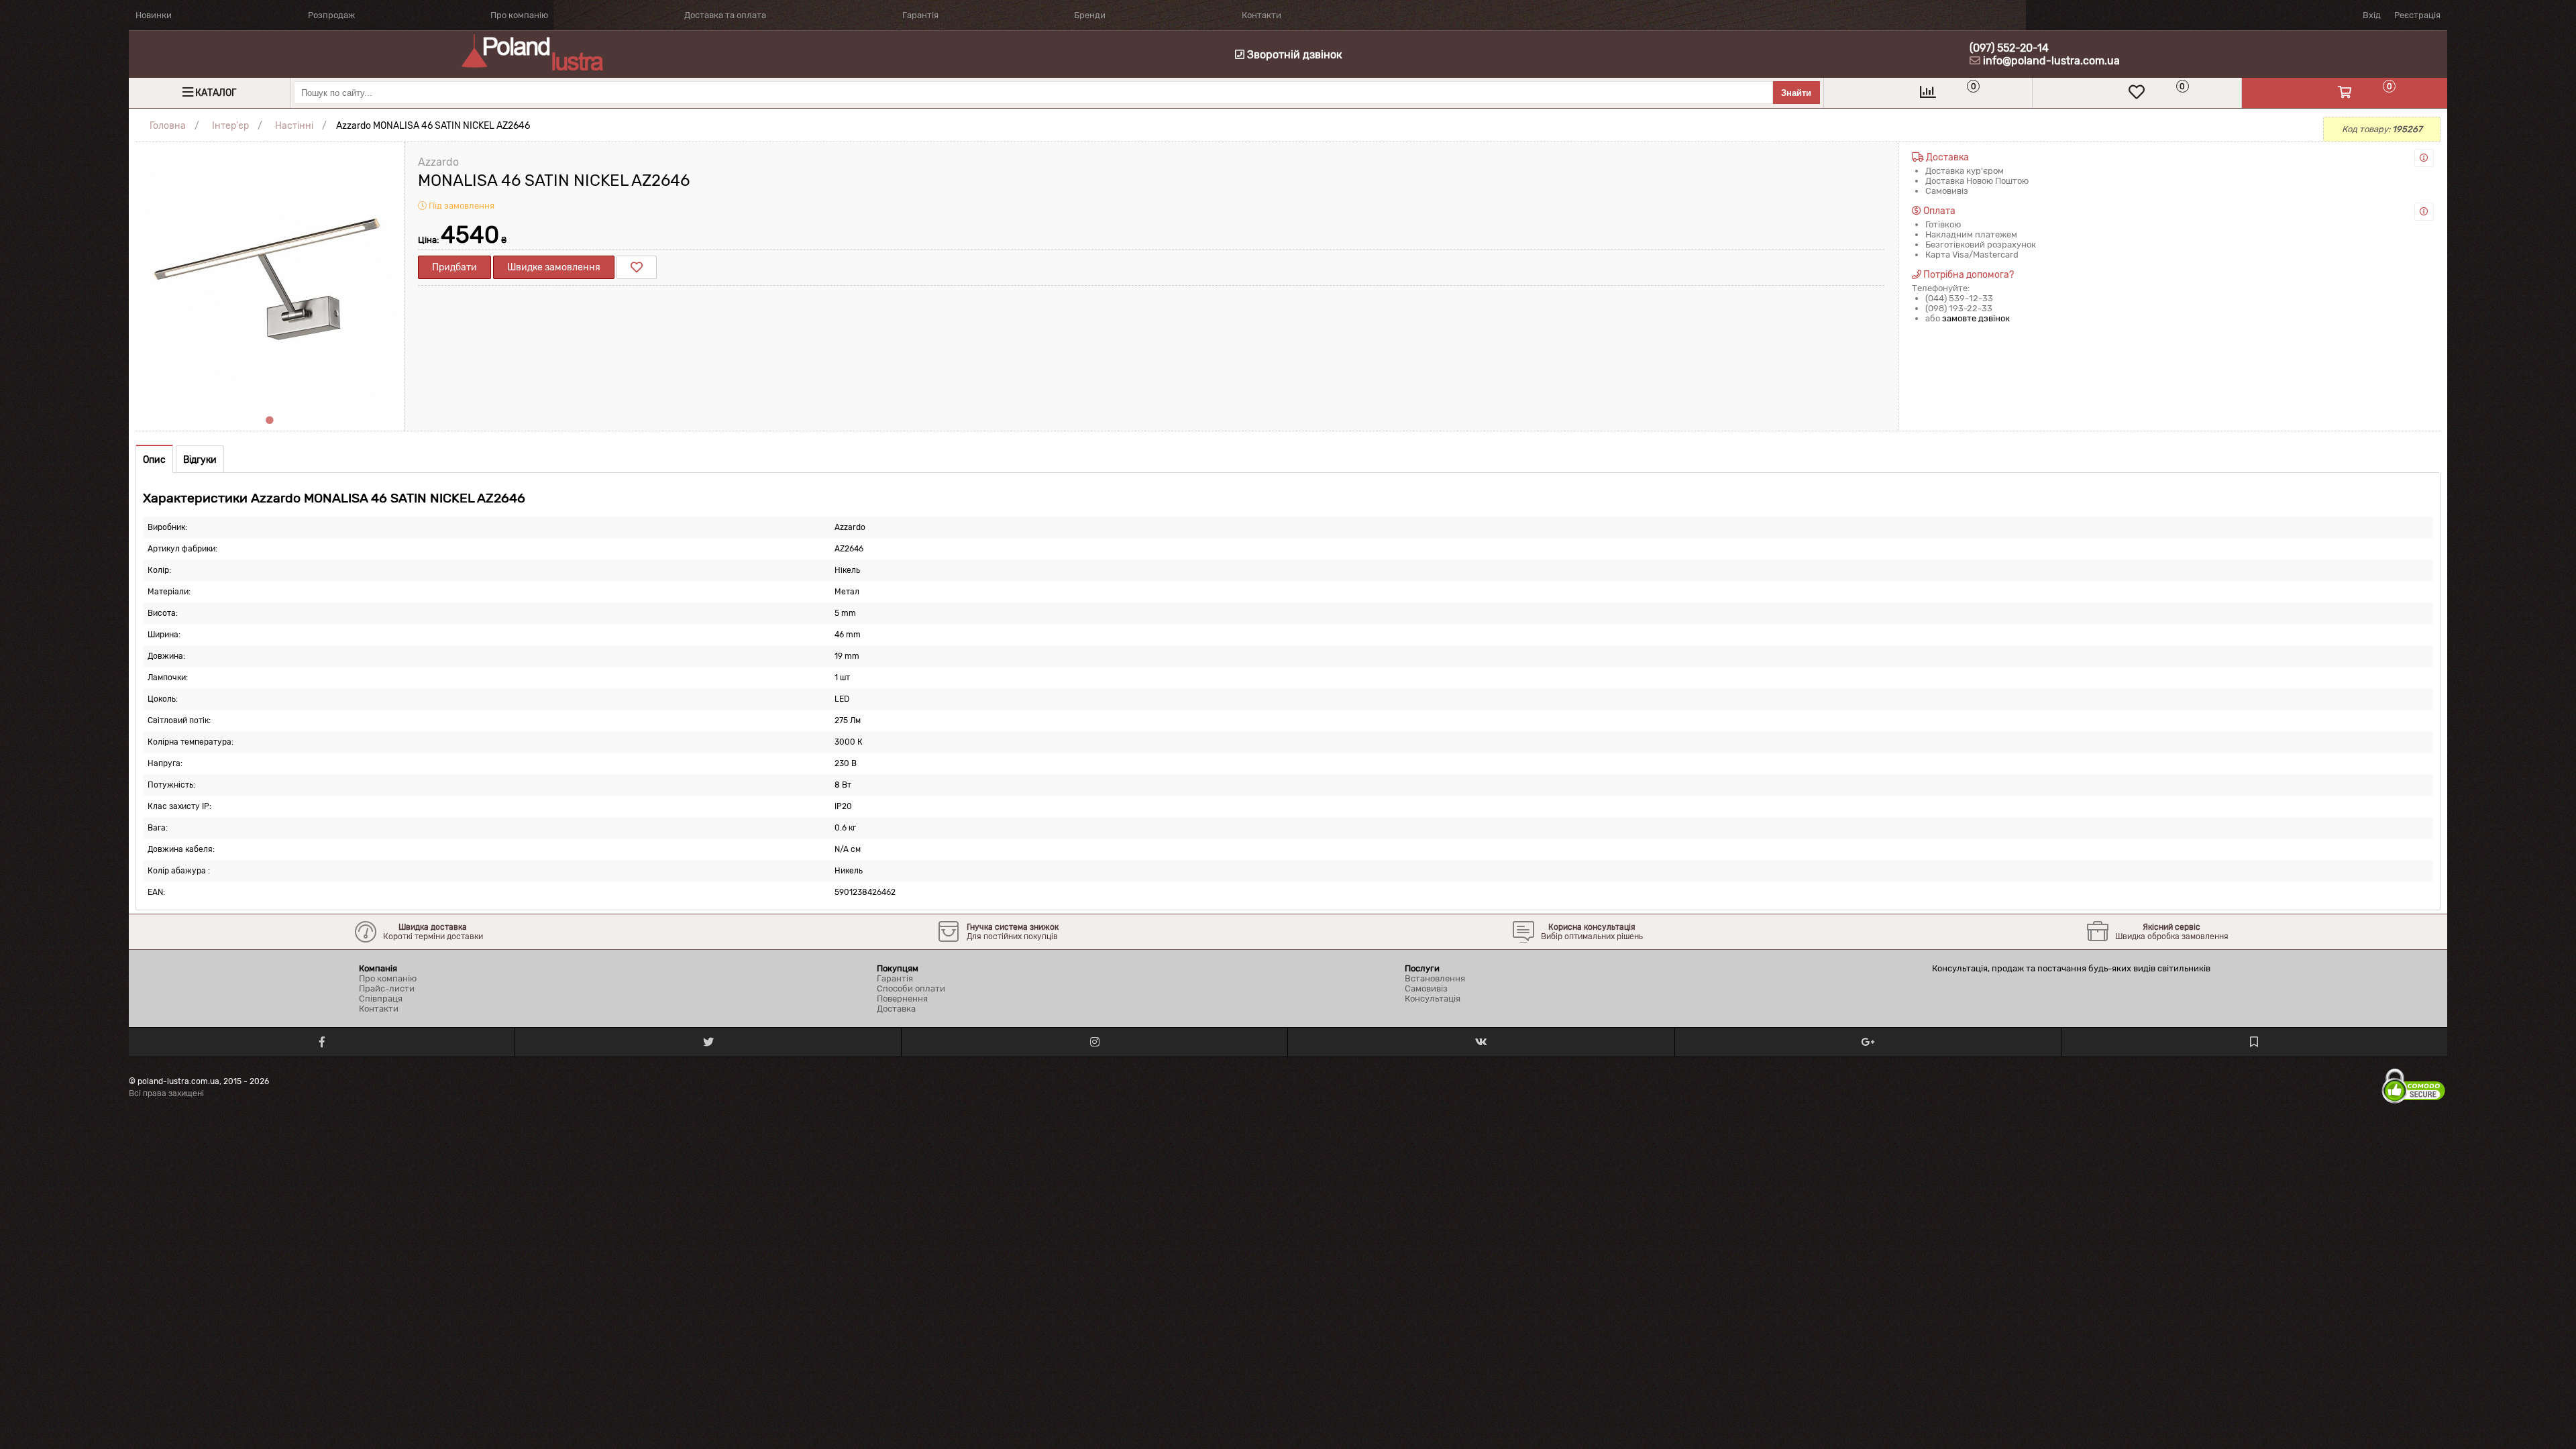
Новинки (154, 15)
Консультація (1433, 999)
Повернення (902, 999)
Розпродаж (331, 15)
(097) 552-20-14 (2009, 48)
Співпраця (381, 999)
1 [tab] (270, 421)
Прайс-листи (387, 988)
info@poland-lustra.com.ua (2051, 61)
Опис (154, 460)
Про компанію (519, 15)
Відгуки (200, 460)
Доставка (896, 1009)
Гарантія (920, 15)
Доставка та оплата (725, 15)
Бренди (1090, 15)
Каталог (216, 93)
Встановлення (1435, 978)
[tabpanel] (270, 276)
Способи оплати (911, 988)
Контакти (1262, 15)
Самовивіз (1426, 988)
